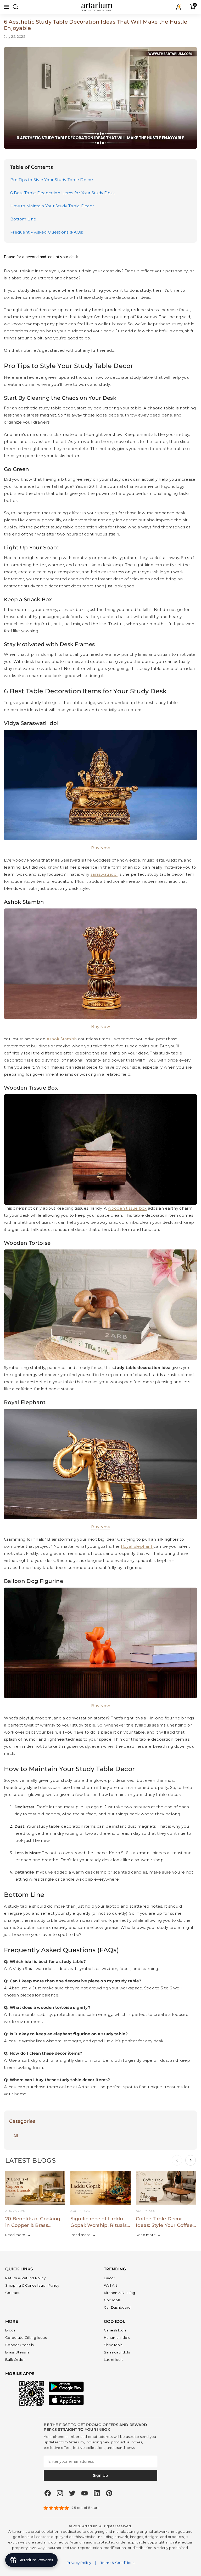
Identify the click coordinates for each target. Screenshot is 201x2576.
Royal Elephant (137, 1546)
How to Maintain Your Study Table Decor (52, 206)
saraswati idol (104, 874)
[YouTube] (85, 2493)
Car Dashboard (117, 2307)
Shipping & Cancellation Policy (32, 2285)
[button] (7, 7)
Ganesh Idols (115, 2330)
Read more (18, 2235)
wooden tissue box (127, 1208)
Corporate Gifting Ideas (26, 2337)
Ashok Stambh (62, 1039)
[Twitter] (72, 2493)
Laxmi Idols (114, 2359)
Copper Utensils (19, 2345)
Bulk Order (15, 2359)
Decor (110, 2278)
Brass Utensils (17, 2352)
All (16, 2136)
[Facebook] (48, 2493)
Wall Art (111, 2285)
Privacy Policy (79, 2563)
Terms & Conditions (117, 2563)
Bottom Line (23, 219)
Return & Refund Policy (26, 2278)
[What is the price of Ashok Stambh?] (77, 1039)
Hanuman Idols (117, 2337)
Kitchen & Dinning (120, 2293)
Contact (12, 2293)
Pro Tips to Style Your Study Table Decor (52, 180)
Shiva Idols (113, 2345)
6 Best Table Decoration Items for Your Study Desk (63, 193)
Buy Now (100, 1527)
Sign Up (100, 2475)
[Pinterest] (109, 2493)
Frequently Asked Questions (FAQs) (47, 232)
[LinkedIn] (97, 2493)
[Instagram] (60, 2493)
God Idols (112, 2300)
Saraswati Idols (117, 2352)
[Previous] (177, 2160)
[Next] (191, 2160)
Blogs (10, 2330)
